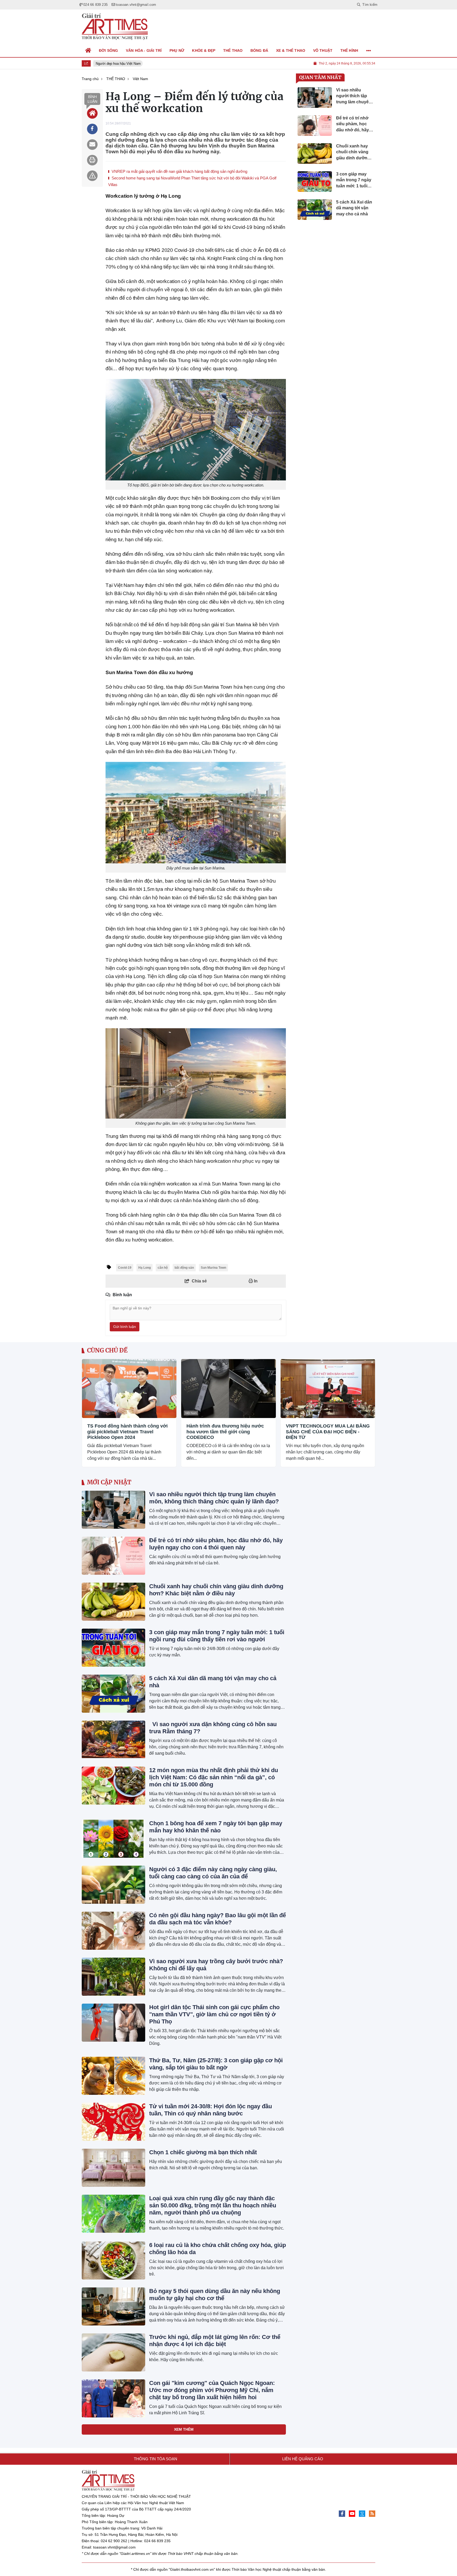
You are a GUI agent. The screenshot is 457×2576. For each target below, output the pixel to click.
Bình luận (92, 99)
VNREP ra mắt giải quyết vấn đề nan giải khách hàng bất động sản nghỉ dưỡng (179, 171)
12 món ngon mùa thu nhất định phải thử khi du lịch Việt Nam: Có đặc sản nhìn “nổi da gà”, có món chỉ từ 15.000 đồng (214, 1777)
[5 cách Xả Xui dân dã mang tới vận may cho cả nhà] (113, 1694)
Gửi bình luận (125, 1327)
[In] (92, 160)
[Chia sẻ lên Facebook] (92, 129)
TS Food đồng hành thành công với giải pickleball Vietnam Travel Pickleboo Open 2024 (127, 1432)
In (255, 1281)
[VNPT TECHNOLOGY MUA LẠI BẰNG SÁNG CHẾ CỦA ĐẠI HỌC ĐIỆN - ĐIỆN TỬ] (328, 1389)
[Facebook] (342, 2514)
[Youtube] (352, 2514)
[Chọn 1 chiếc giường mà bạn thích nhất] (113, 2168)
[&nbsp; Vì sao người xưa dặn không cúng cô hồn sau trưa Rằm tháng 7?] (113, 1740)
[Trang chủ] (88, 50)
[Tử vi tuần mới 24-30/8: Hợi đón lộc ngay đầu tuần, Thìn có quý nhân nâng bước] (113, 2122)
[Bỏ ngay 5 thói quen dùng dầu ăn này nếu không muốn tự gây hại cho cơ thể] (113, 2306)
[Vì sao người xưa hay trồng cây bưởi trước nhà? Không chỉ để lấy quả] (113, 1977)
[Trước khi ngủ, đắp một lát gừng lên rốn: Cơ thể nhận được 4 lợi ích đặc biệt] (113, 2352)
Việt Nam (92, 1413)
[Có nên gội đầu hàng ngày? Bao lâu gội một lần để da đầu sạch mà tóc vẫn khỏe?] (113, 1931)
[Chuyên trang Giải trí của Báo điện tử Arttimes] (115, 27)
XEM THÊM (184, 2429)
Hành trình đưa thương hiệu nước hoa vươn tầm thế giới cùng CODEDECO (225, 1432)
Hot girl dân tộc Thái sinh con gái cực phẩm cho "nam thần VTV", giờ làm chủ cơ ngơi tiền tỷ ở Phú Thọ (214, 2014)
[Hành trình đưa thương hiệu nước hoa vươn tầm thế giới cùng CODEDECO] (228, 1389)
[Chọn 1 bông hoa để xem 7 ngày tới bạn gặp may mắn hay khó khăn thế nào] (113, 1839)
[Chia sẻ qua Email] (92, 145)
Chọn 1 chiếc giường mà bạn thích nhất (203, 2152)
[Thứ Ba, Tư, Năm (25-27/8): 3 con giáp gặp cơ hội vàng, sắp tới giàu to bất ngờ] (113, 2076)
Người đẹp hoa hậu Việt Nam (112, 64)
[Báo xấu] (92, 176)
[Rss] (372, 2514)
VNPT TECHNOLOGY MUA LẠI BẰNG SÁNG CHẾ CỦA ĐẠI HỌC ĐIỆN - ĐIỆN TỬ (328, 1432)
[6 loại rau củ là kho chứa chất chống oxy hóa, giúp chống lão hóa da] (113, 2260)
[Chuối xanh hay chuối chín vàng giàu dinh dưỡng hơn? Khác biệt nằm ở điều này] (113, 1602)
